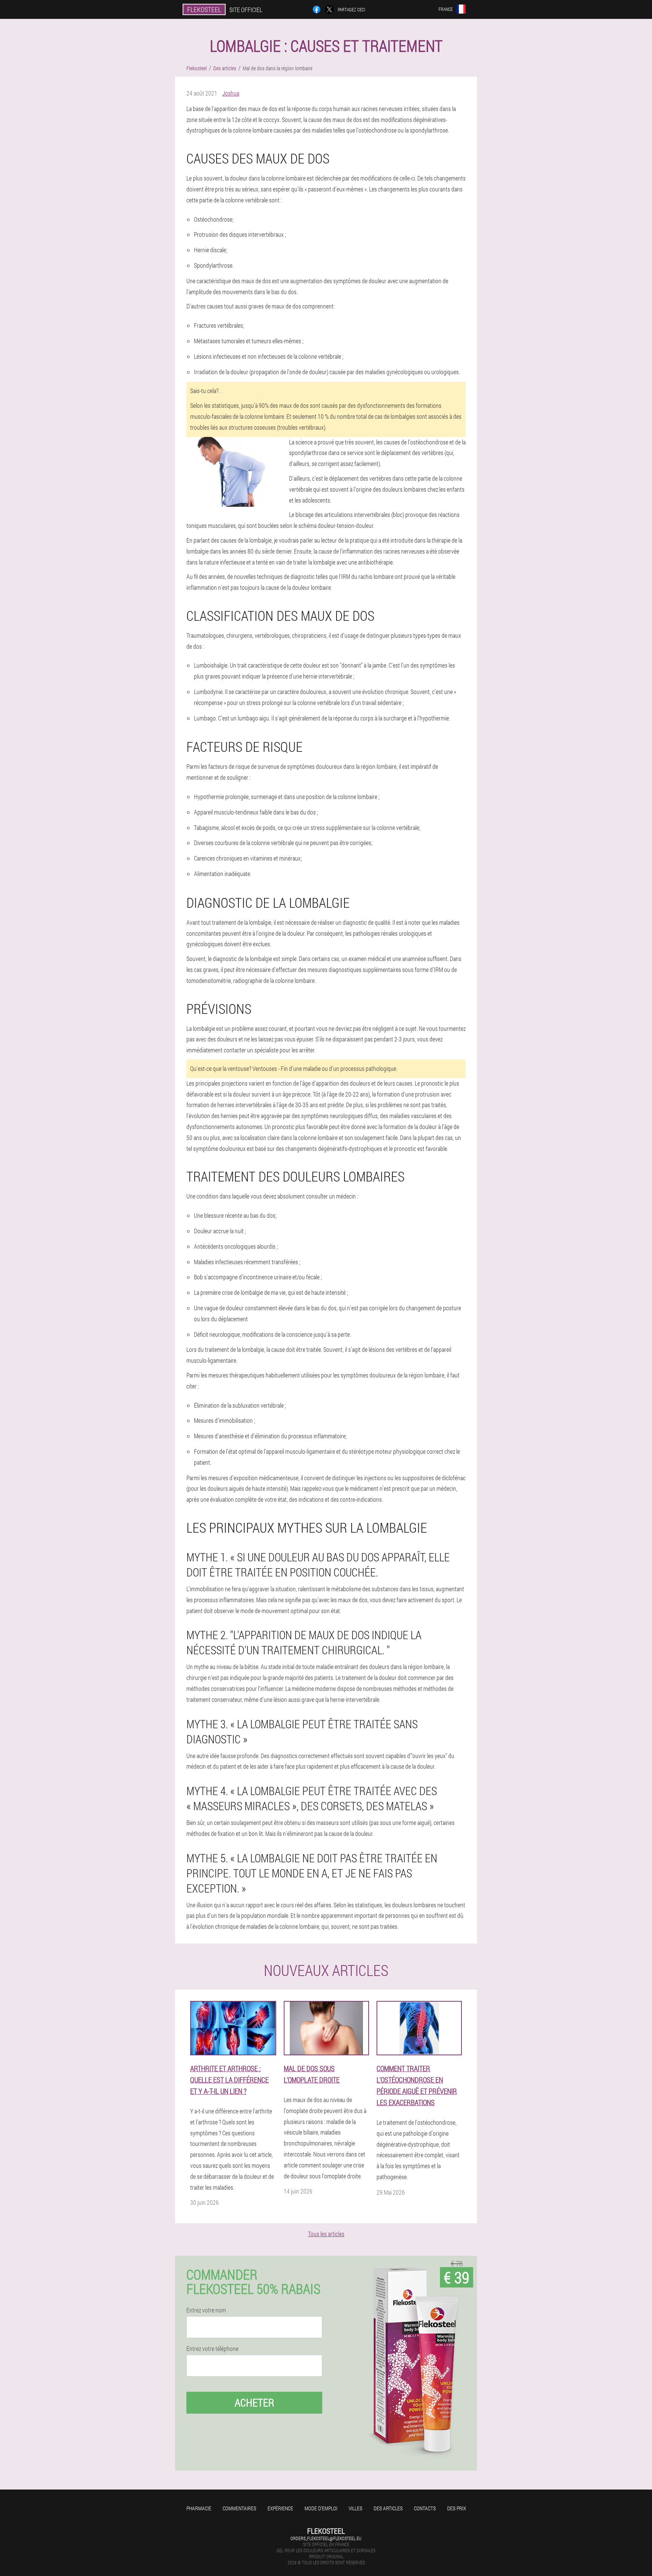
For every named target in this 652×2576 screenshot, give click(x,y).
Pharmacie (199, 2508)
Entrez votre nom (206, 2310)
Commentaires (239, 2508)
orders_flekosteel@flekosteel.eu (326, 2538)
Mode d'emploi (321, 2508)
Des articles (388, 2508)
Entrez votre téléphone (212, 2349)
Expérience (280, 2508)
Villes (355, 2508)
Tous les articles (326, 2234)
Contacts (425, 2508)
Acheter (254, 2402)
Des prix (457, 2508)
